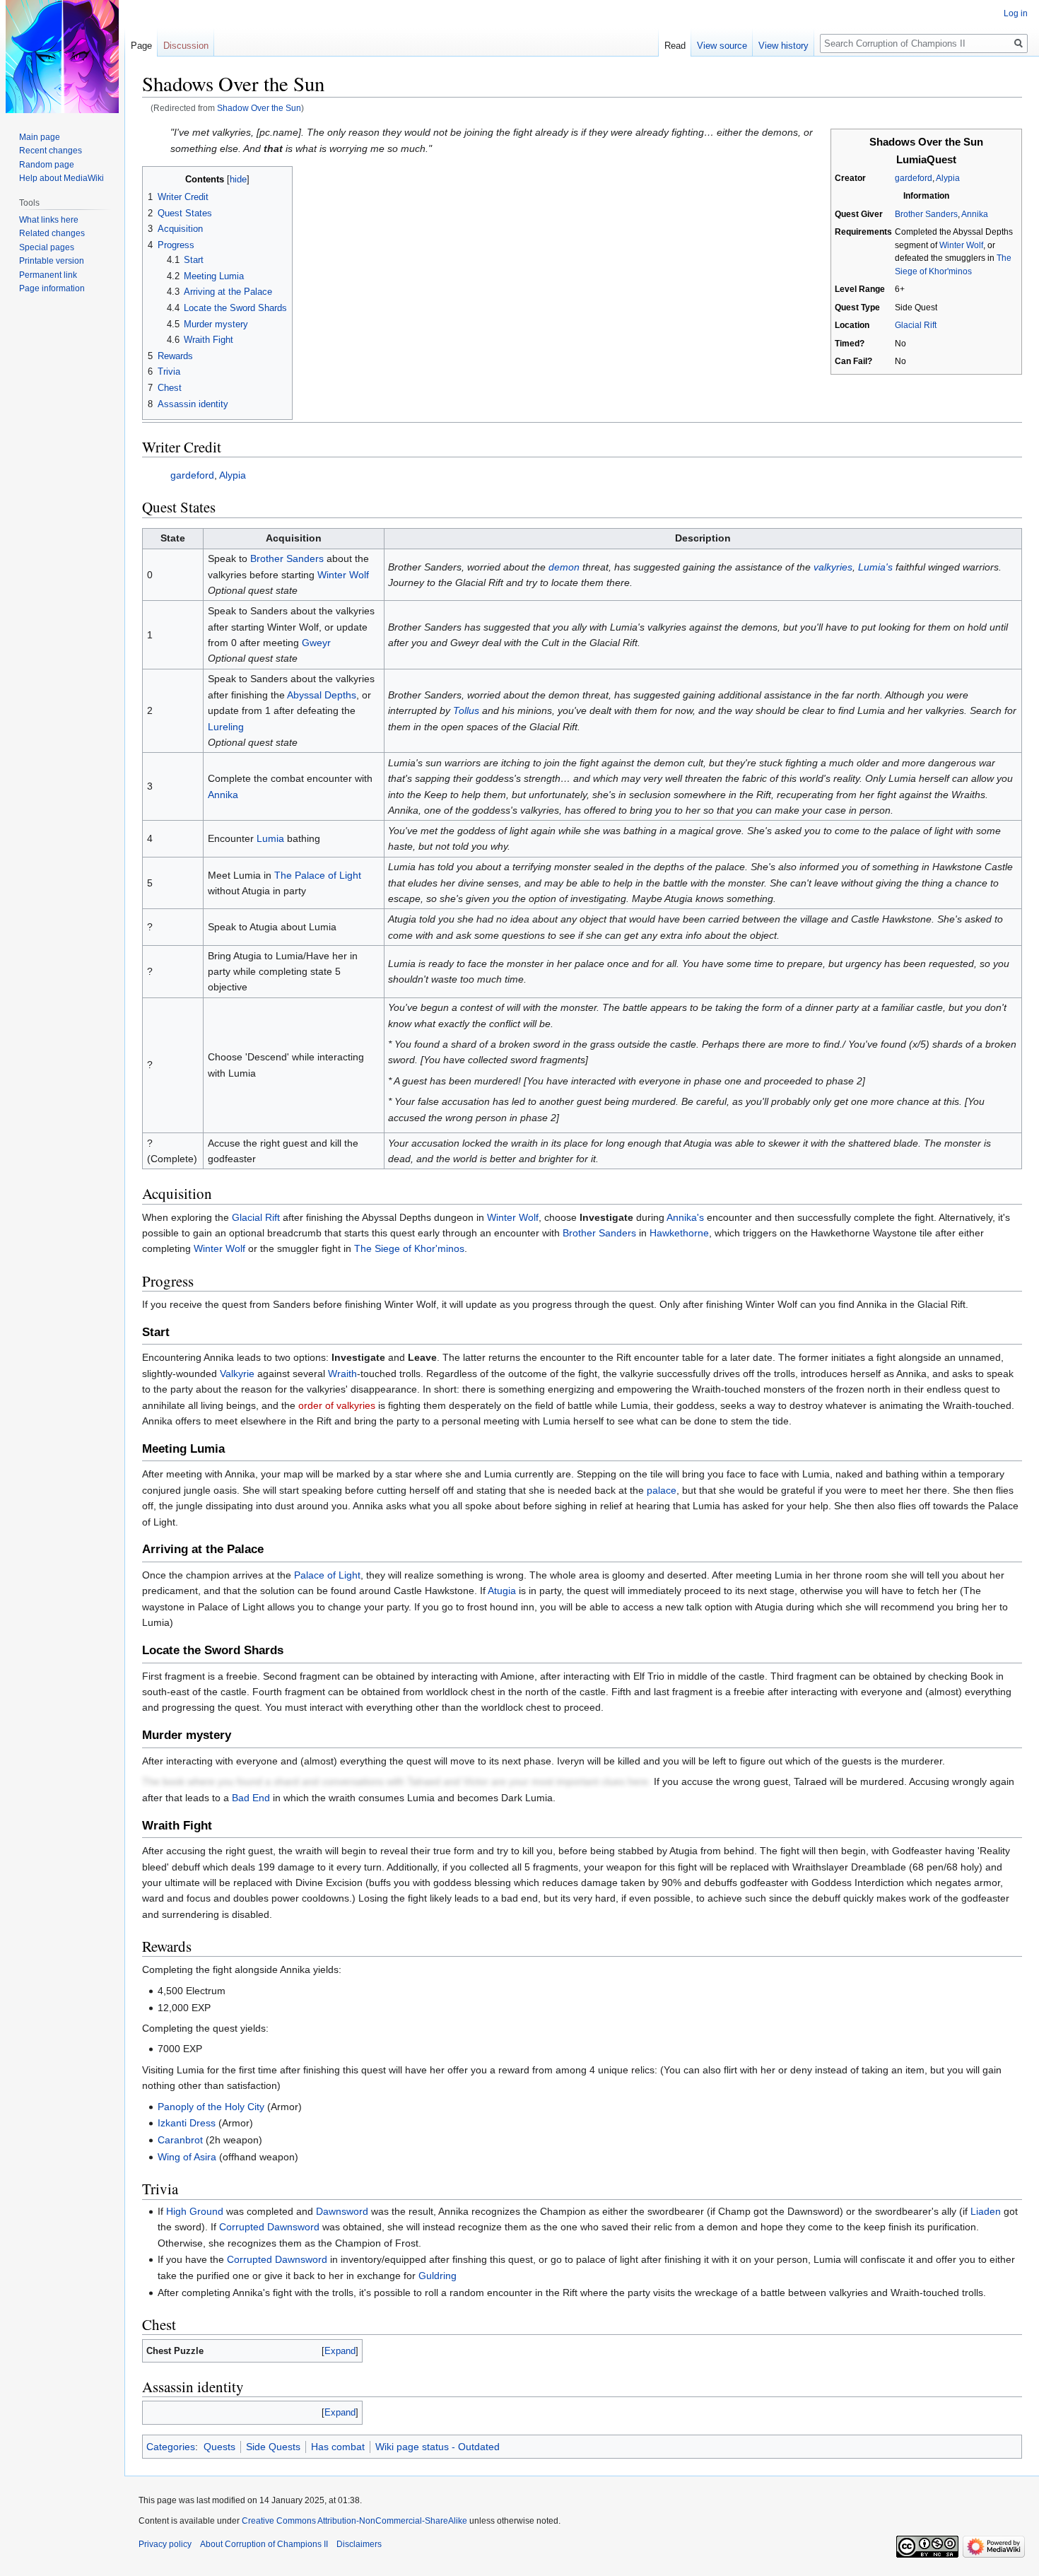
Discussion (186, 46)
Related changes (52, 233)
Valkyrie (237, 1374)
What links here (49, 220)
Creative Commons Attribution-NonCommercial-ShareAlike (354, 2521)
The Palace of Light (318, 875)
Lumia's (875, 567)
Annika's (685, 1217)
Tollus (466, 710)
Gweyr (316, 643)
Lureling (226, 727)
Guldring (438, 2276)
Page (141, 46)
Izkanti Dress (187, 2123)
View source (722, 46)
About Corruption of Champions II (264, 2544)
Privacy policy (165, 2544)
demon (564, 567)
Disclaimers (359, 2544)
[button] (340, 2351)
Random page (47, 165)
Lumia (270, 838)
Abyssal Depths (322, 695)
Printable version (52, 261)
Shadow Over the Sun (259, 108)
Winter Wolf (961, 245)
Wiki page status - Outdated (438, 2447)
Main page (40, 137)
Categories (171, 2447)
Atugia (502, 1591)
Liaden (986, 2211)
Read (675, 46)
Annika (975, 214)
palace (662, 1490)
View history (783, 46)
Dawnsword (342, 2211)
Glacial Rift (916, 325)
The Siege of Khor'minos (409, 1248)
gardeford (914, 178)
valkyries (833, 567)
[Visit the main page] (62, 57)
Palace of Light (327, 1575)
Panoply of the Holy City (211, 2107)
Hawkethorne (679, 1233)
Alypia (948, 178)
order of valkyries (337, 1405)
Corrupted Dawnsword (269, 2227)
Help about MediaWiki (61, 178)
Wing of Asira (187, 2157)
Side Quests (273, 2447)
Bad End (251, 1798)
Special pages (47, 247)
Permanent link (48, 275)
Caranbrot (180, 2140)
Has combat (338, 2447)
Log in (1016, 13)
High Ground (195, 2211)
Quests (219, 2447)
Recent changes (51, 151)
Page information (52, 288)
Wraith (342, 1374)
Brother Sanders (926, 214)
